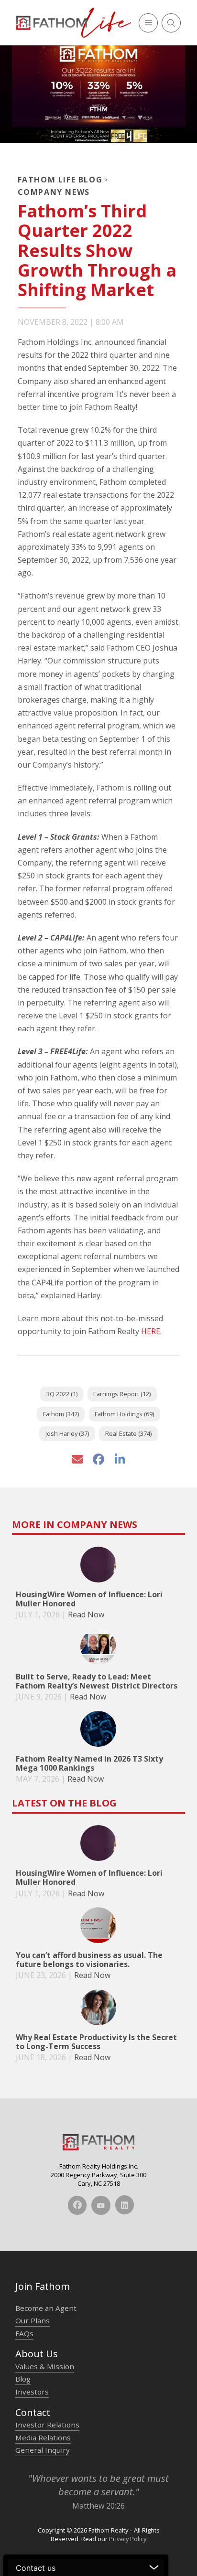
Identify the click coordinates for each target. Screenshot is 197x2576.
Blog (23, 2379)
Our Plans (33, 2320)
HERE (151, 1331)
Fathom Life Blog (60, 180)
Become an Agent (46, 2308)
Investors (32, 2392)
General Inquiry (43, 2450)
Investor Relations (47, 2425)
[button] (148, 23)
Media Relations (43, 2437)
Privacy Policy (128, 2539)
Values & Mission (45, 2366)
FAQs (24, 2333)
